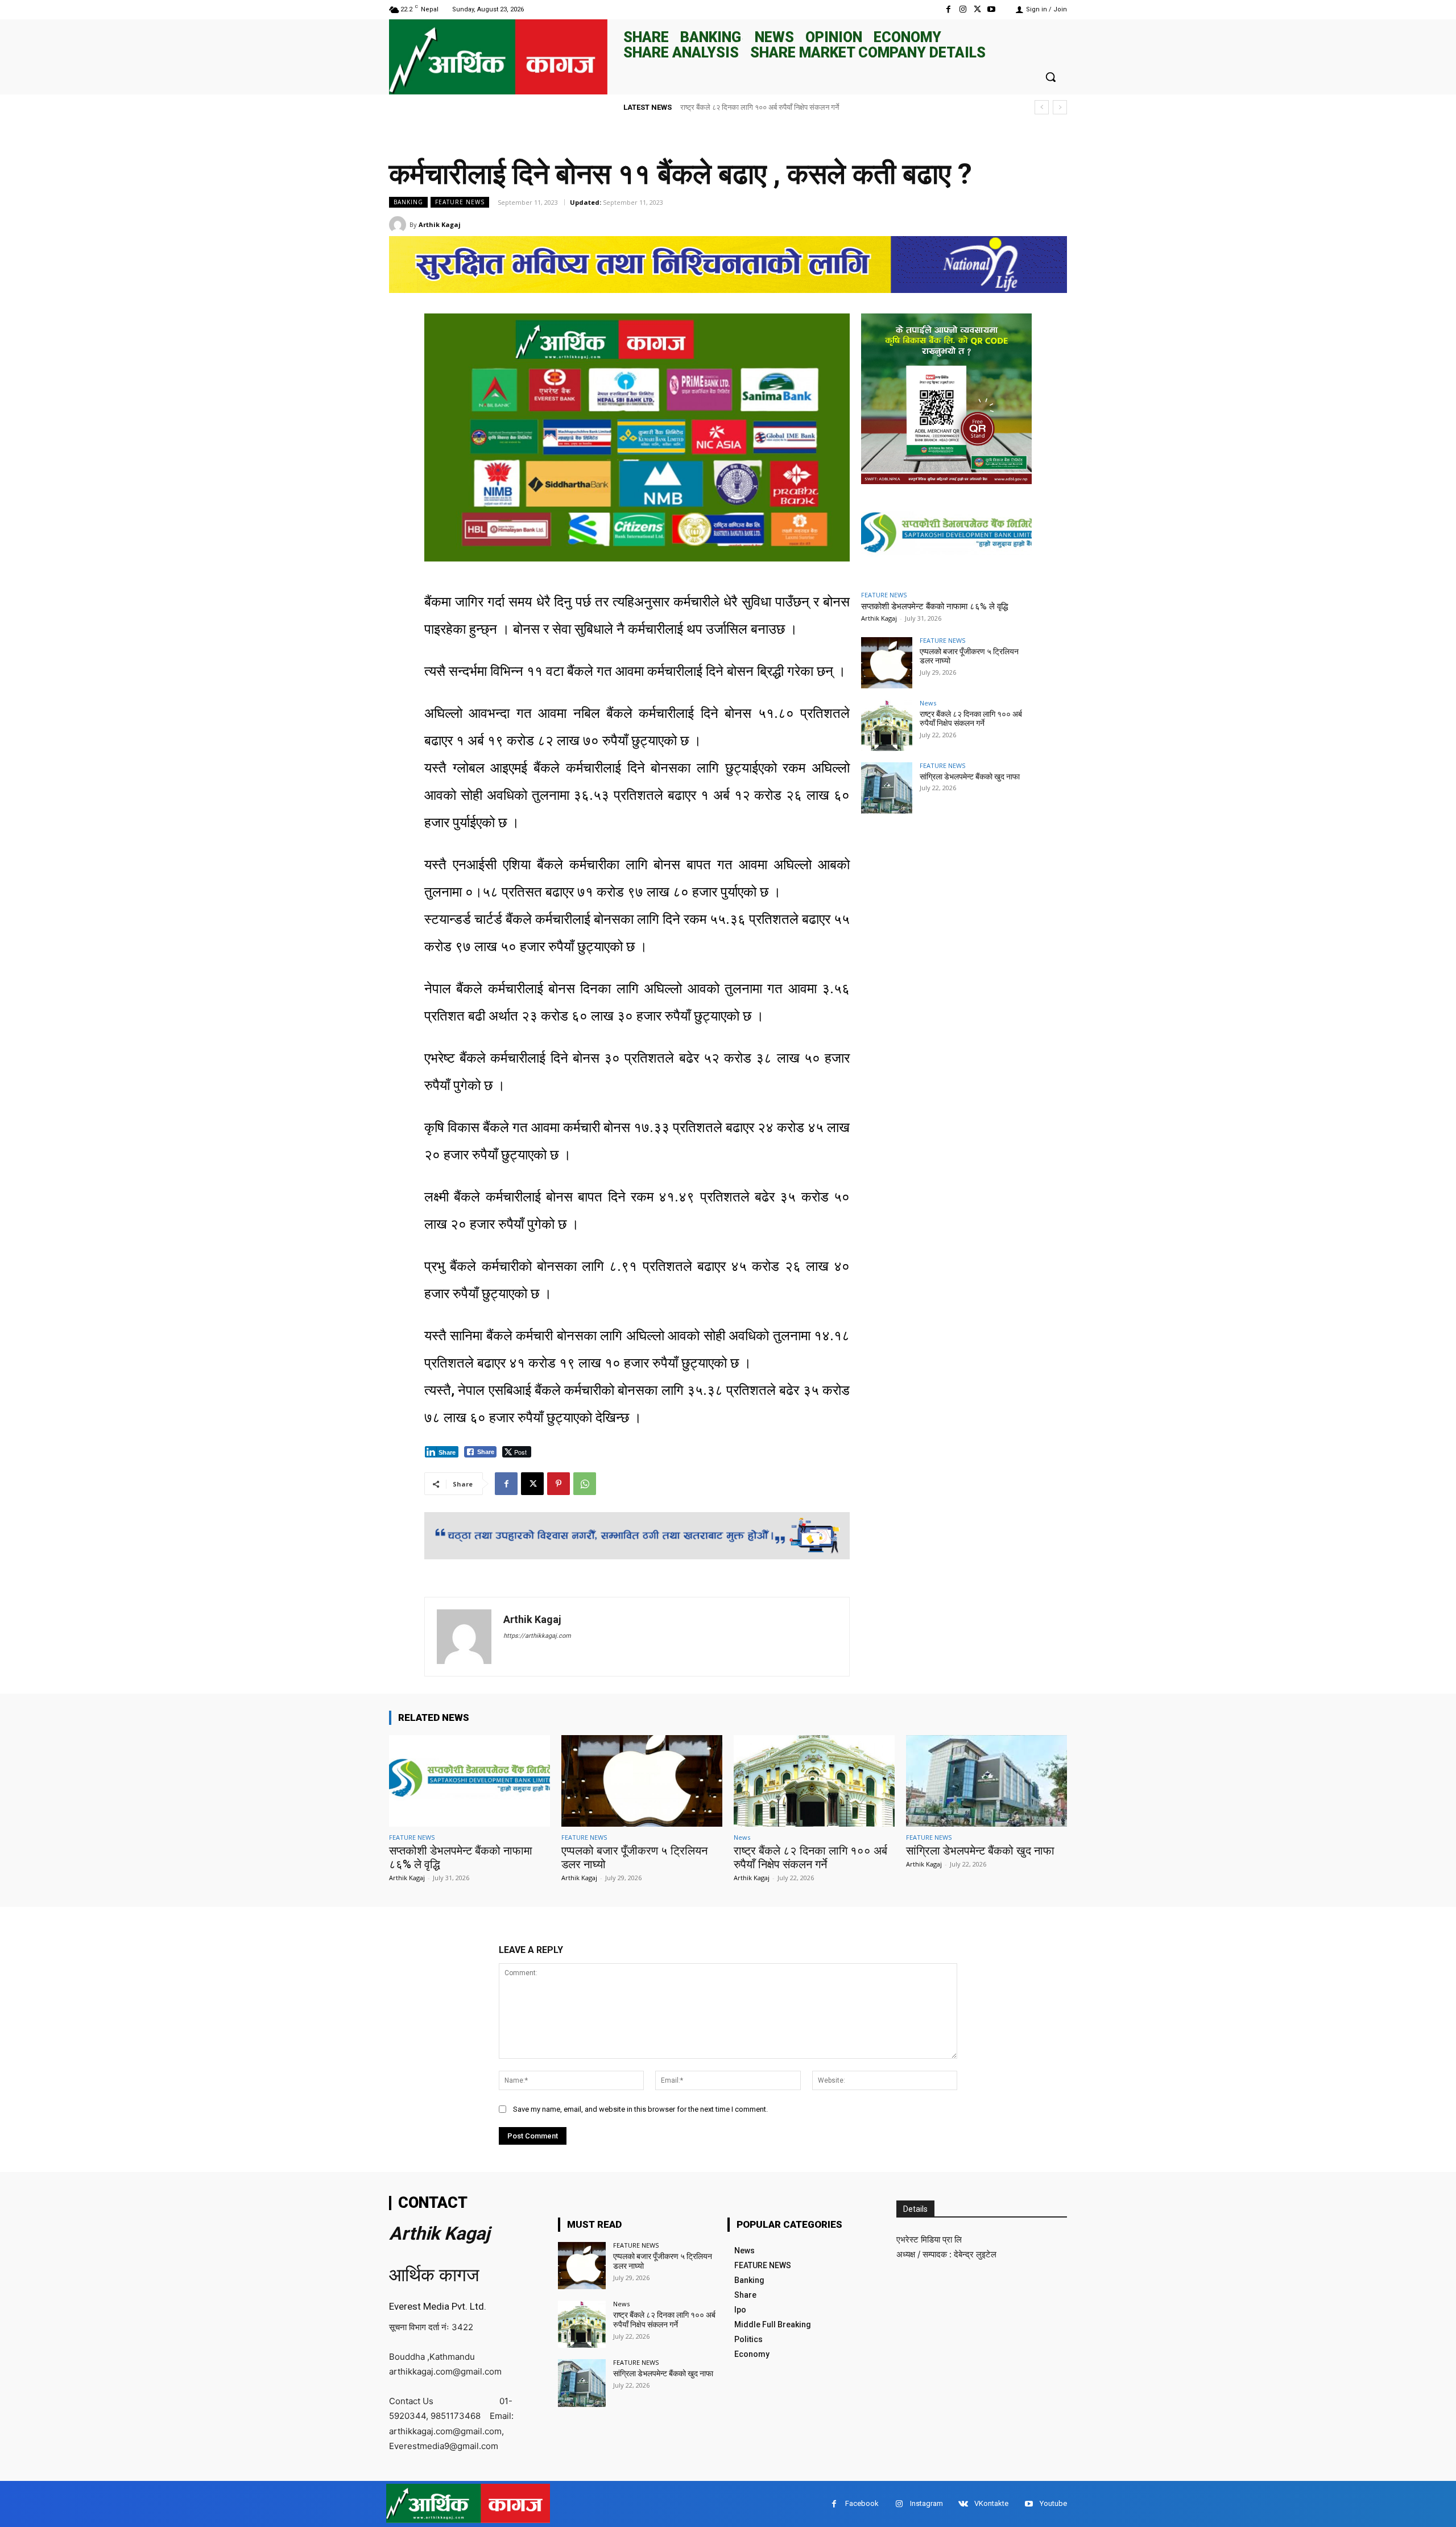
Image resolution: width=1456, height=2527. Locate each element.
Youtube (1053, 2503)
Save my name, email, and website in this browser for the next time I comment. (640, 2109)
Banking (408, 202)
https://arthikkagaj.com (537, 1636)
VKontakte (991, 2503)
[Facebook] (948, 9)
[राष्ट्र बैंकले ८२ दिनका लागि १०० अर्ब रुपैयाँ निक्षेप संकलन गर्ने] (887, 725)
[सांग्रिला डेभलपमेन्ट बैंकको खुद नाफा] (887, 788)
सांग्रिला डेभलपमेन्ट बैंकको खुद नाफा (729, 107)
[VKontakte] (963, 2504)
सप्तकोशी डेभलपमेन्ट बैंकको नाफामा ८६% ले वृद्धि (934, 606)
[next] (1060, 107)
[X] (977, 9)
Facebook (862, 2503)
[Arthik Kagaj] (399, 225)
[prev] (1042, 107)
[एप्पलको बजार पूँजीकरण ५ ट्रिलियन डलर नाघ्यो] (887, 663)
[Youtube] (992, 9)
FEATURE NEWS (460, 202)
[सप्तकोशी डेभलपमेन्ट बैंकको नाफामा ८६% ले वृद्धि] (946, 536)
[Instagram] (963, 9)
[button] (1050, 77)
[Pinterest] (559, 1484)
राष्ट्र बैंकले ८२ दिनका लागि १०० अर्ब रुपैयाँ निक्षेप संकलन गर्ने (971, 719)
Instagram (926, 2503)
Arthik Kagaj (440, 224)
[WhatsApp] (585, 1484)
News (928, 703)
